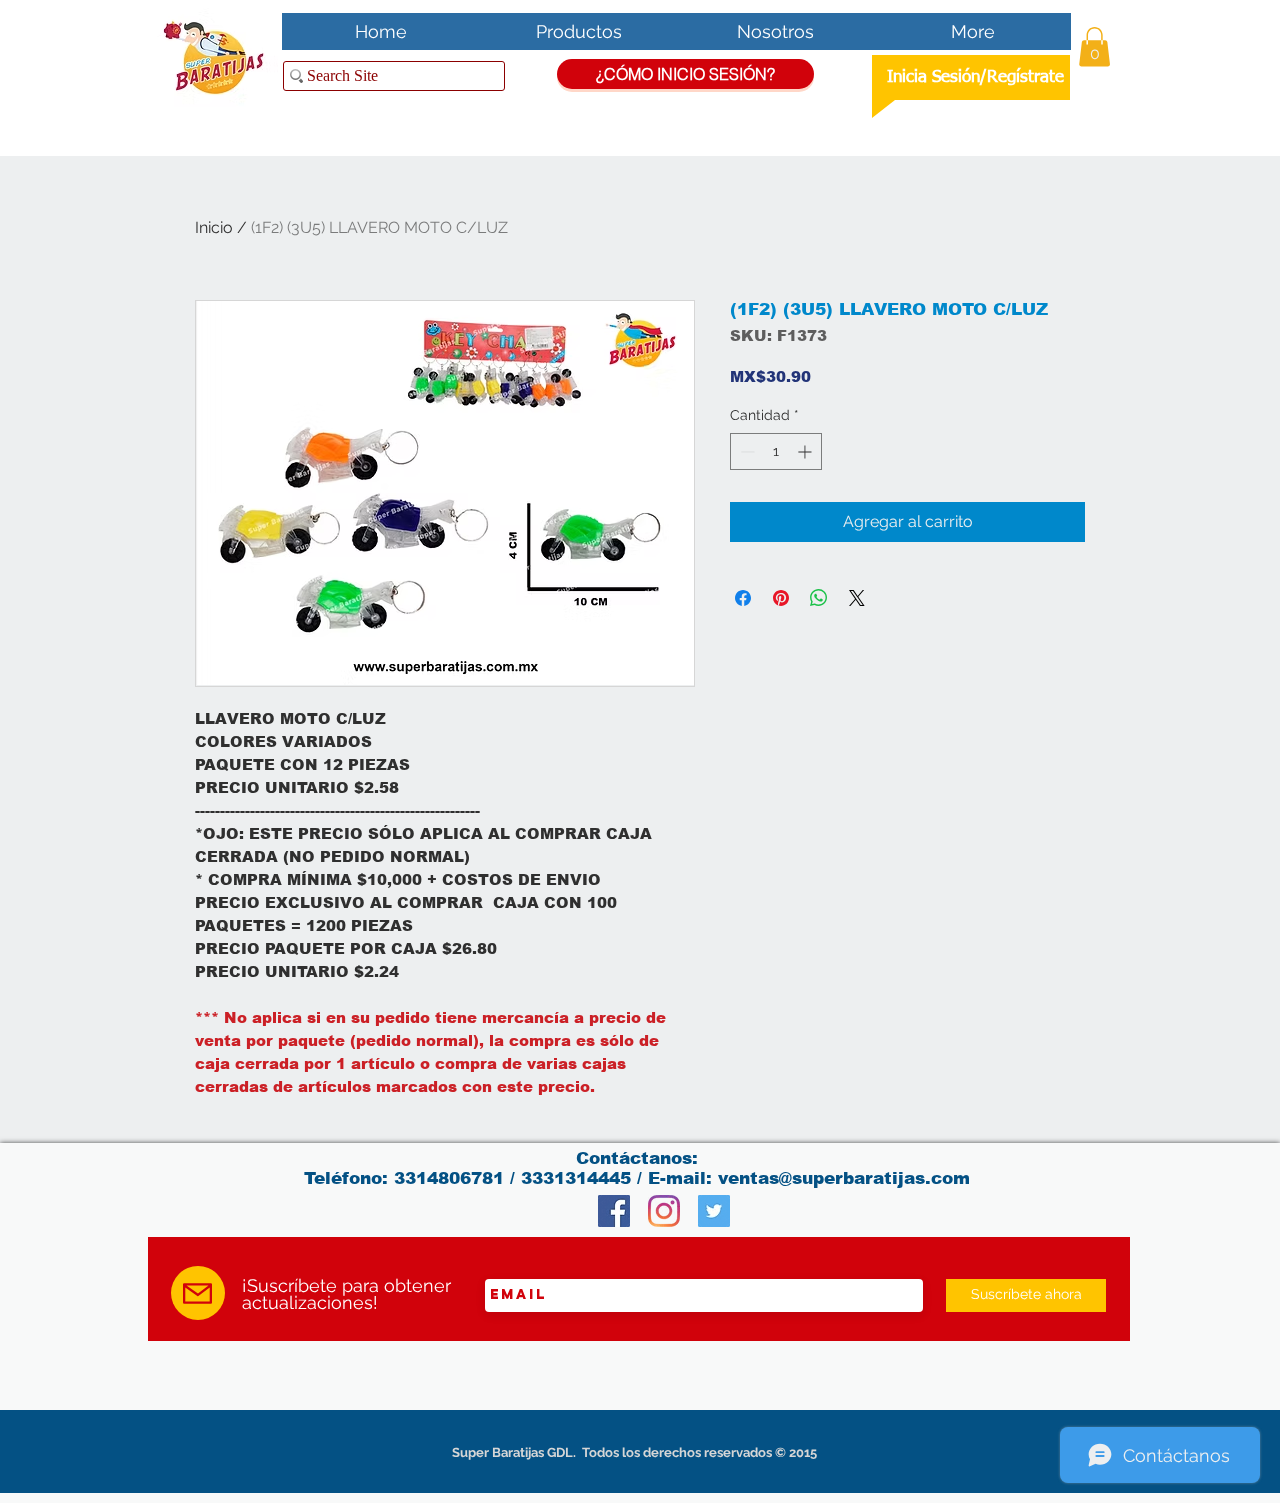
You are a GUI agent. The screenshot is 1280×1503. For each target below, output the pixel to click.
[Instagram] (664, 1211)
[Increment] (806, 451)
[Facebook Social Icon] (614, 1211)
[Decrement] (745, 451)
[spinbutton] (776, 451)
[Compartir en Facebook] (743, 598)
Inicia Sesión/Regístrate (975, 77)
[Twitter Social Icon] (714, 1211)
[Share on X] (857, 598)
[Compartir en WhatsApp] (819, 598)
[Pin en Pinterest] (781, 598)
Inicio (214, 227)
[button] (1094, 46)
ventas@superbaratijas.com (844, 1178)
